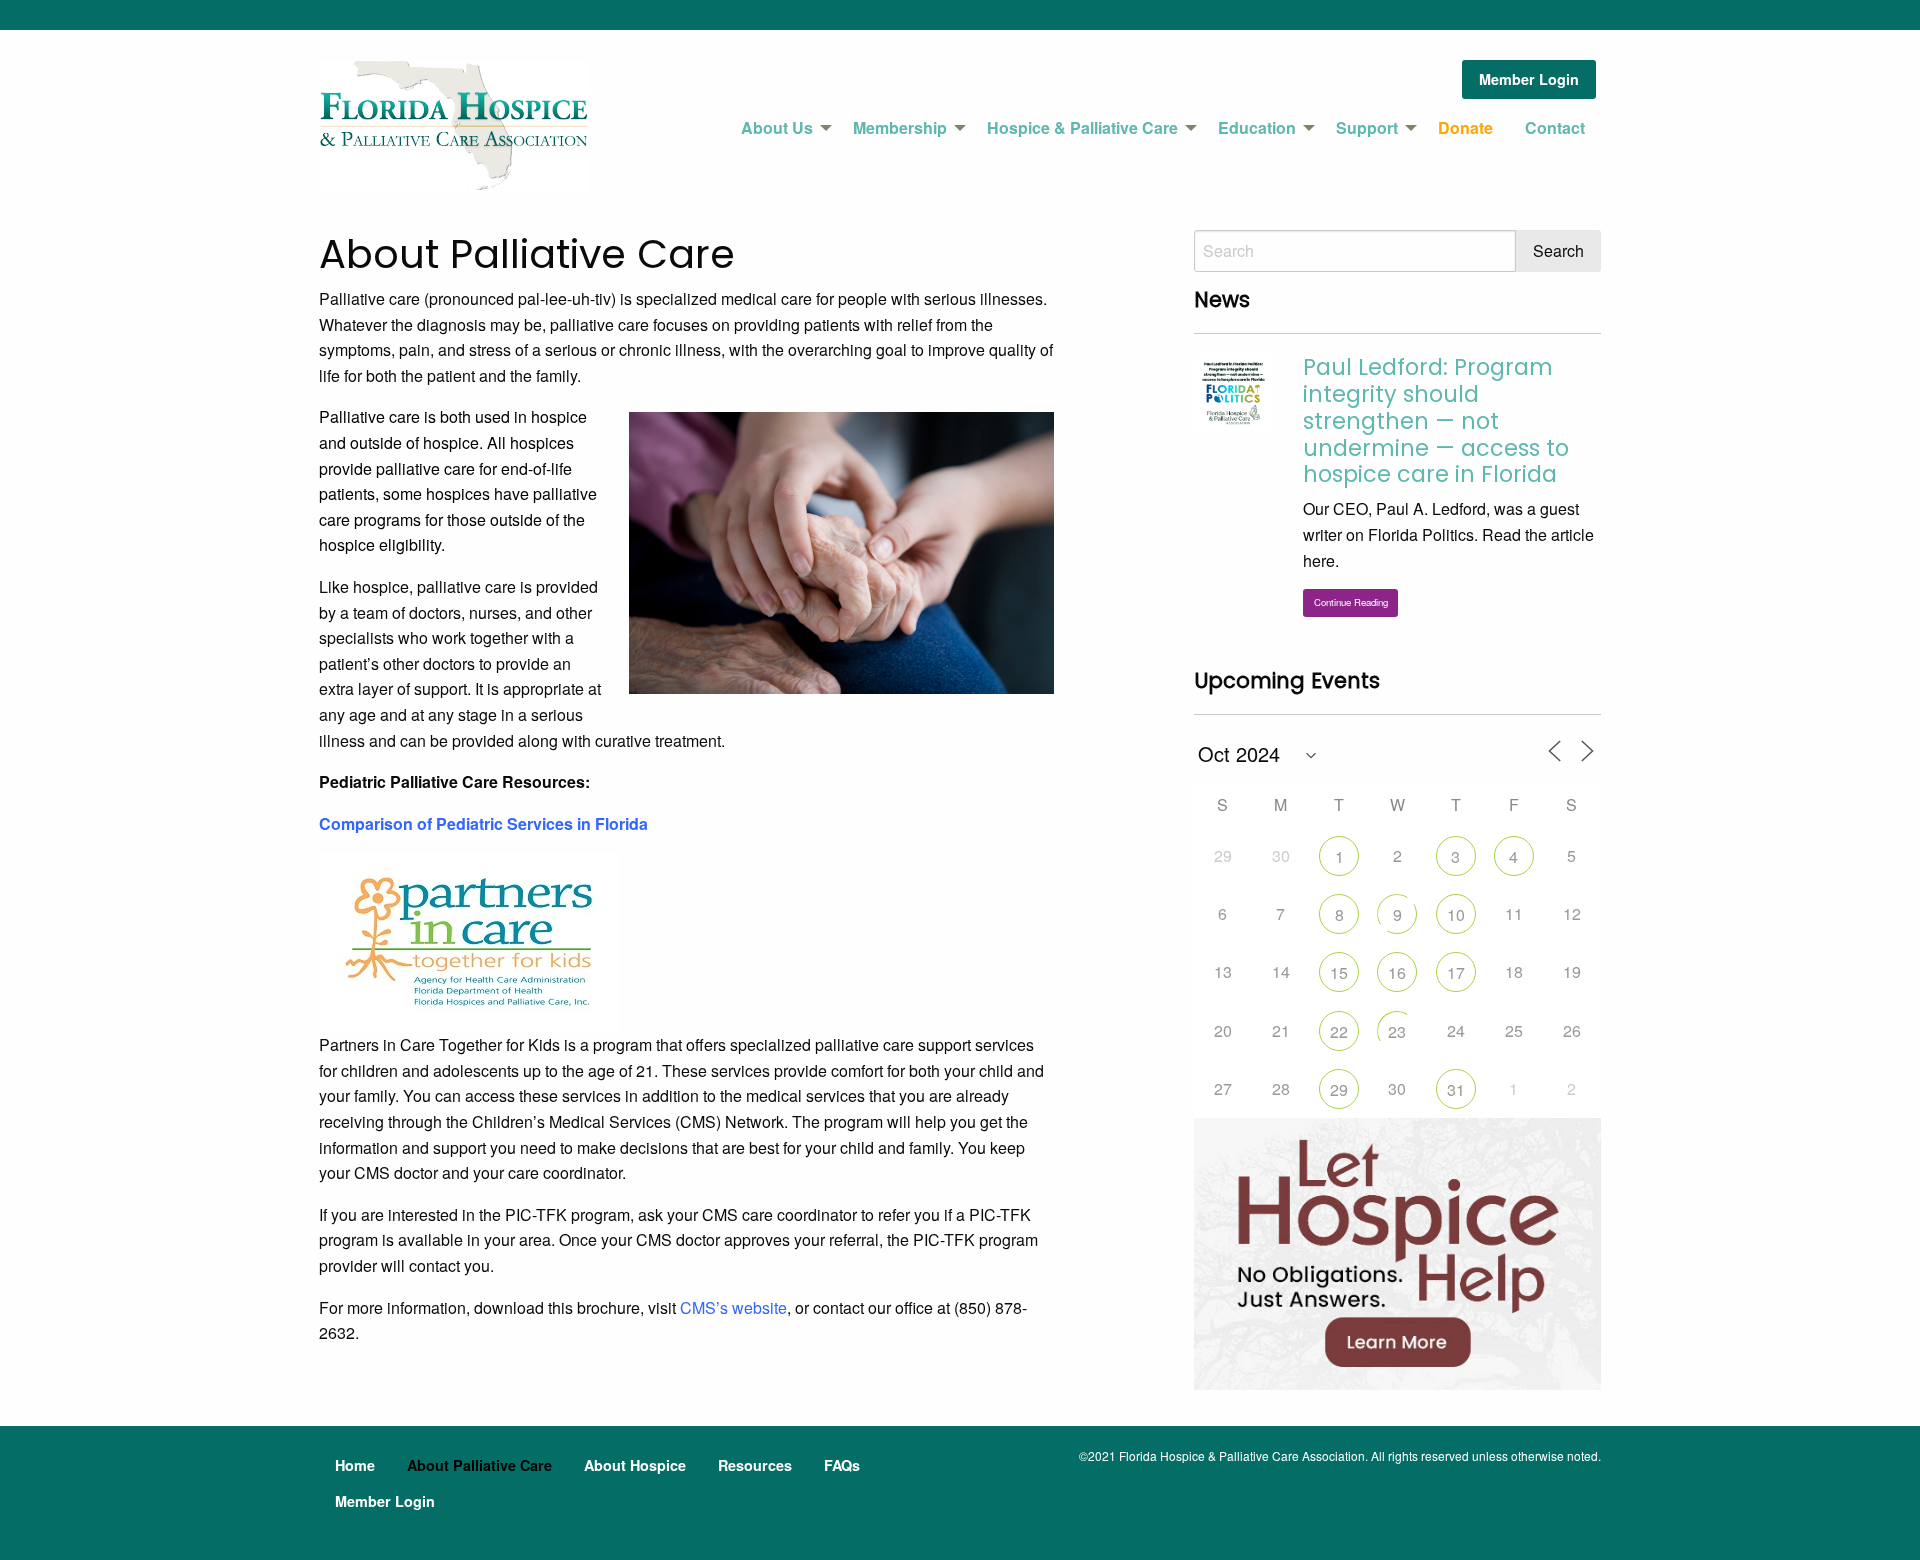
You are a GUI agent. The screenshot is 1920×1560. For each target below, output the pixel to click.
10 (1456, 914)
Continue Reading (1351, 602)
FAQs (842, 1465)
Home (355, 1465)
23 (1397, 1031)
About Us (777, 127)
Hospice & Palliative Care (1082, 127)
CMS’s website (733, 1307)
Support (1367, 127)
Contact (1555, 127)
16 (1397, 972)
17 (1456, 972)
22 (1339, 1031)
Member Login (1529, 79)
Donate (1465, 127)
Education (1257, 127)
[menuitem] (781, 128)
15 (1339, 972)
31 (1456, 1089)
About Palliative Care (479, 1465)
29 (1339, 1089)
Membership (900, 127)
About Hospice (635, 1465)
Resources (755, 1465)
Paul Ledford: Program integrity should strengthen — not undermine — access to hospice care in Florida (1436, 421)
